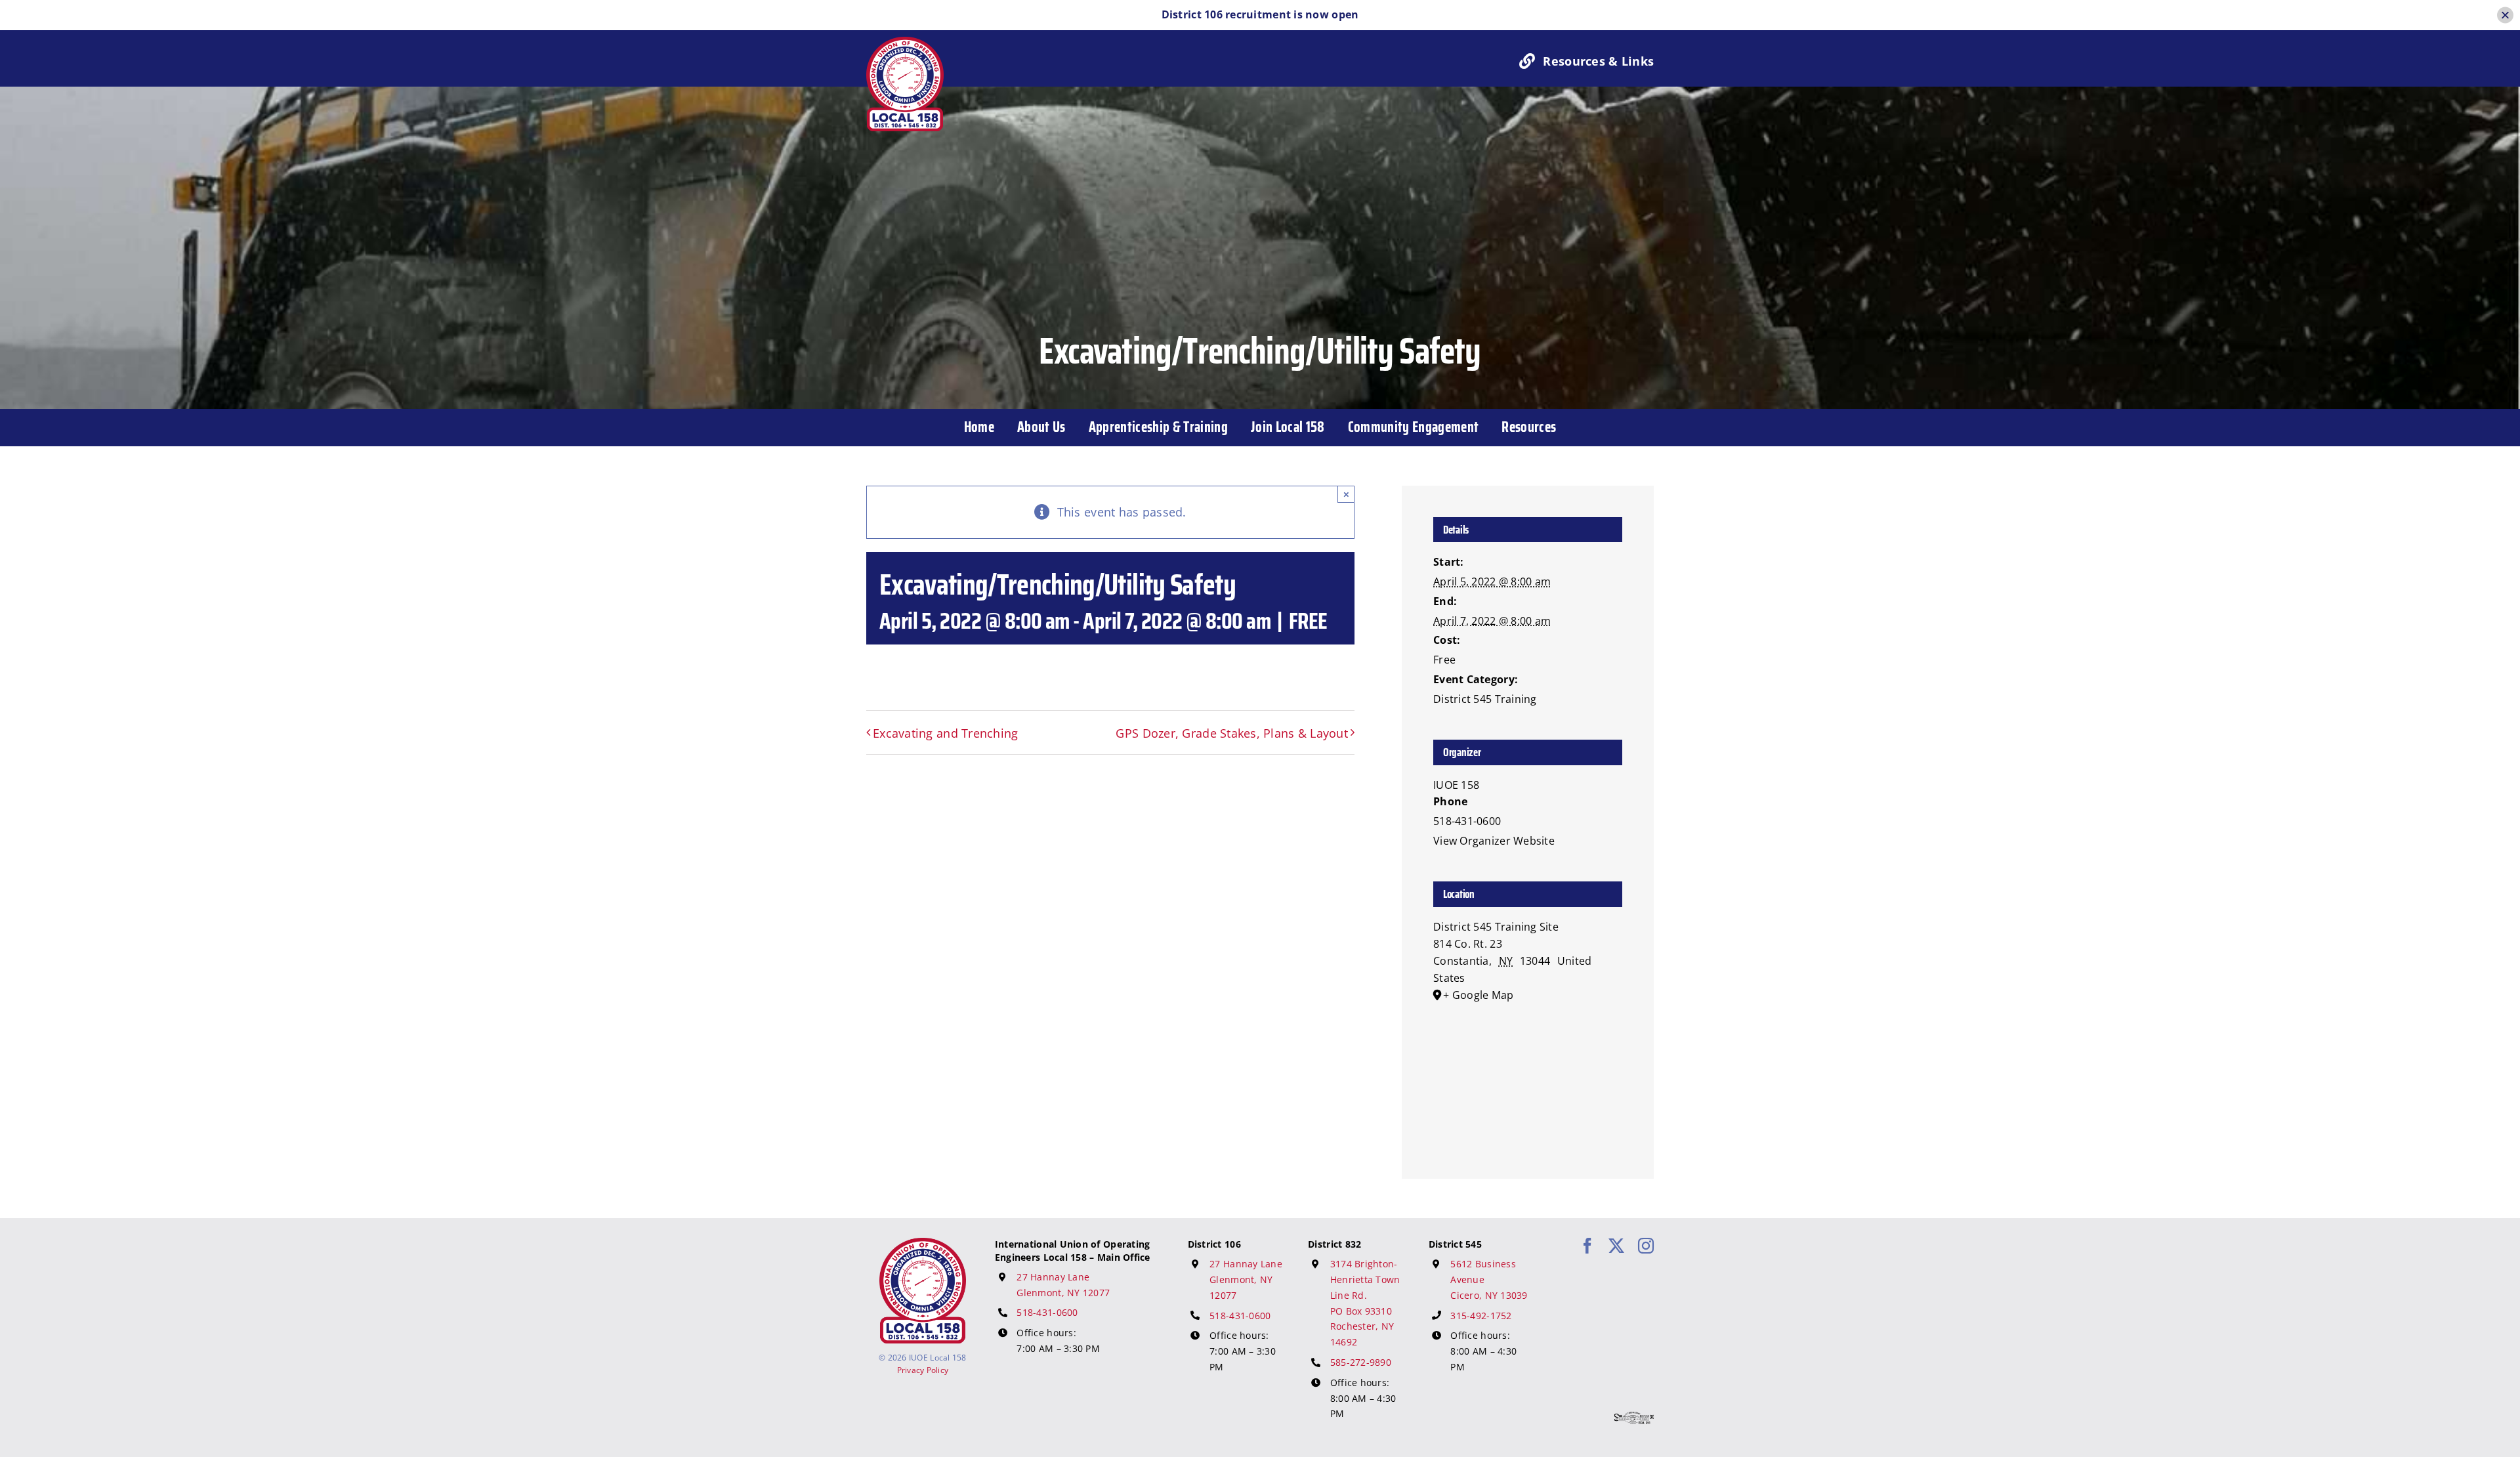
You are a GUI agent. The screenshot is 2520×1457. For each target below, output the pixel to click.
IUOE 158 (1456, 785)
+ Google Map (1478, 995)
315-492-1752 (1481, 1316)
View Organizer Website (1494, 841)
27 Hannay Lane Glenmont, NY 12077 (1246, 1279)
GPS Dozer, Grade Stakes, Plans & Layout (1232, 733)
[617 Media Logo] (1634, 1418)
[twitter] (1616, 1246)
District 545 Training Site (1496, 927)
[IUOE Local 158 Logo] (923, 1244)
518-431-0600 (1047, 1312)
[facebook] (1587, 1246)
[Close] (2505, 15)
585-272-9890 (1361, 1362)
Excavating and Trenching (945, 733)
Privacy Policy (923, 1370)
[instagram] (1646, 1246)
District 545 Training (1485, 699)
